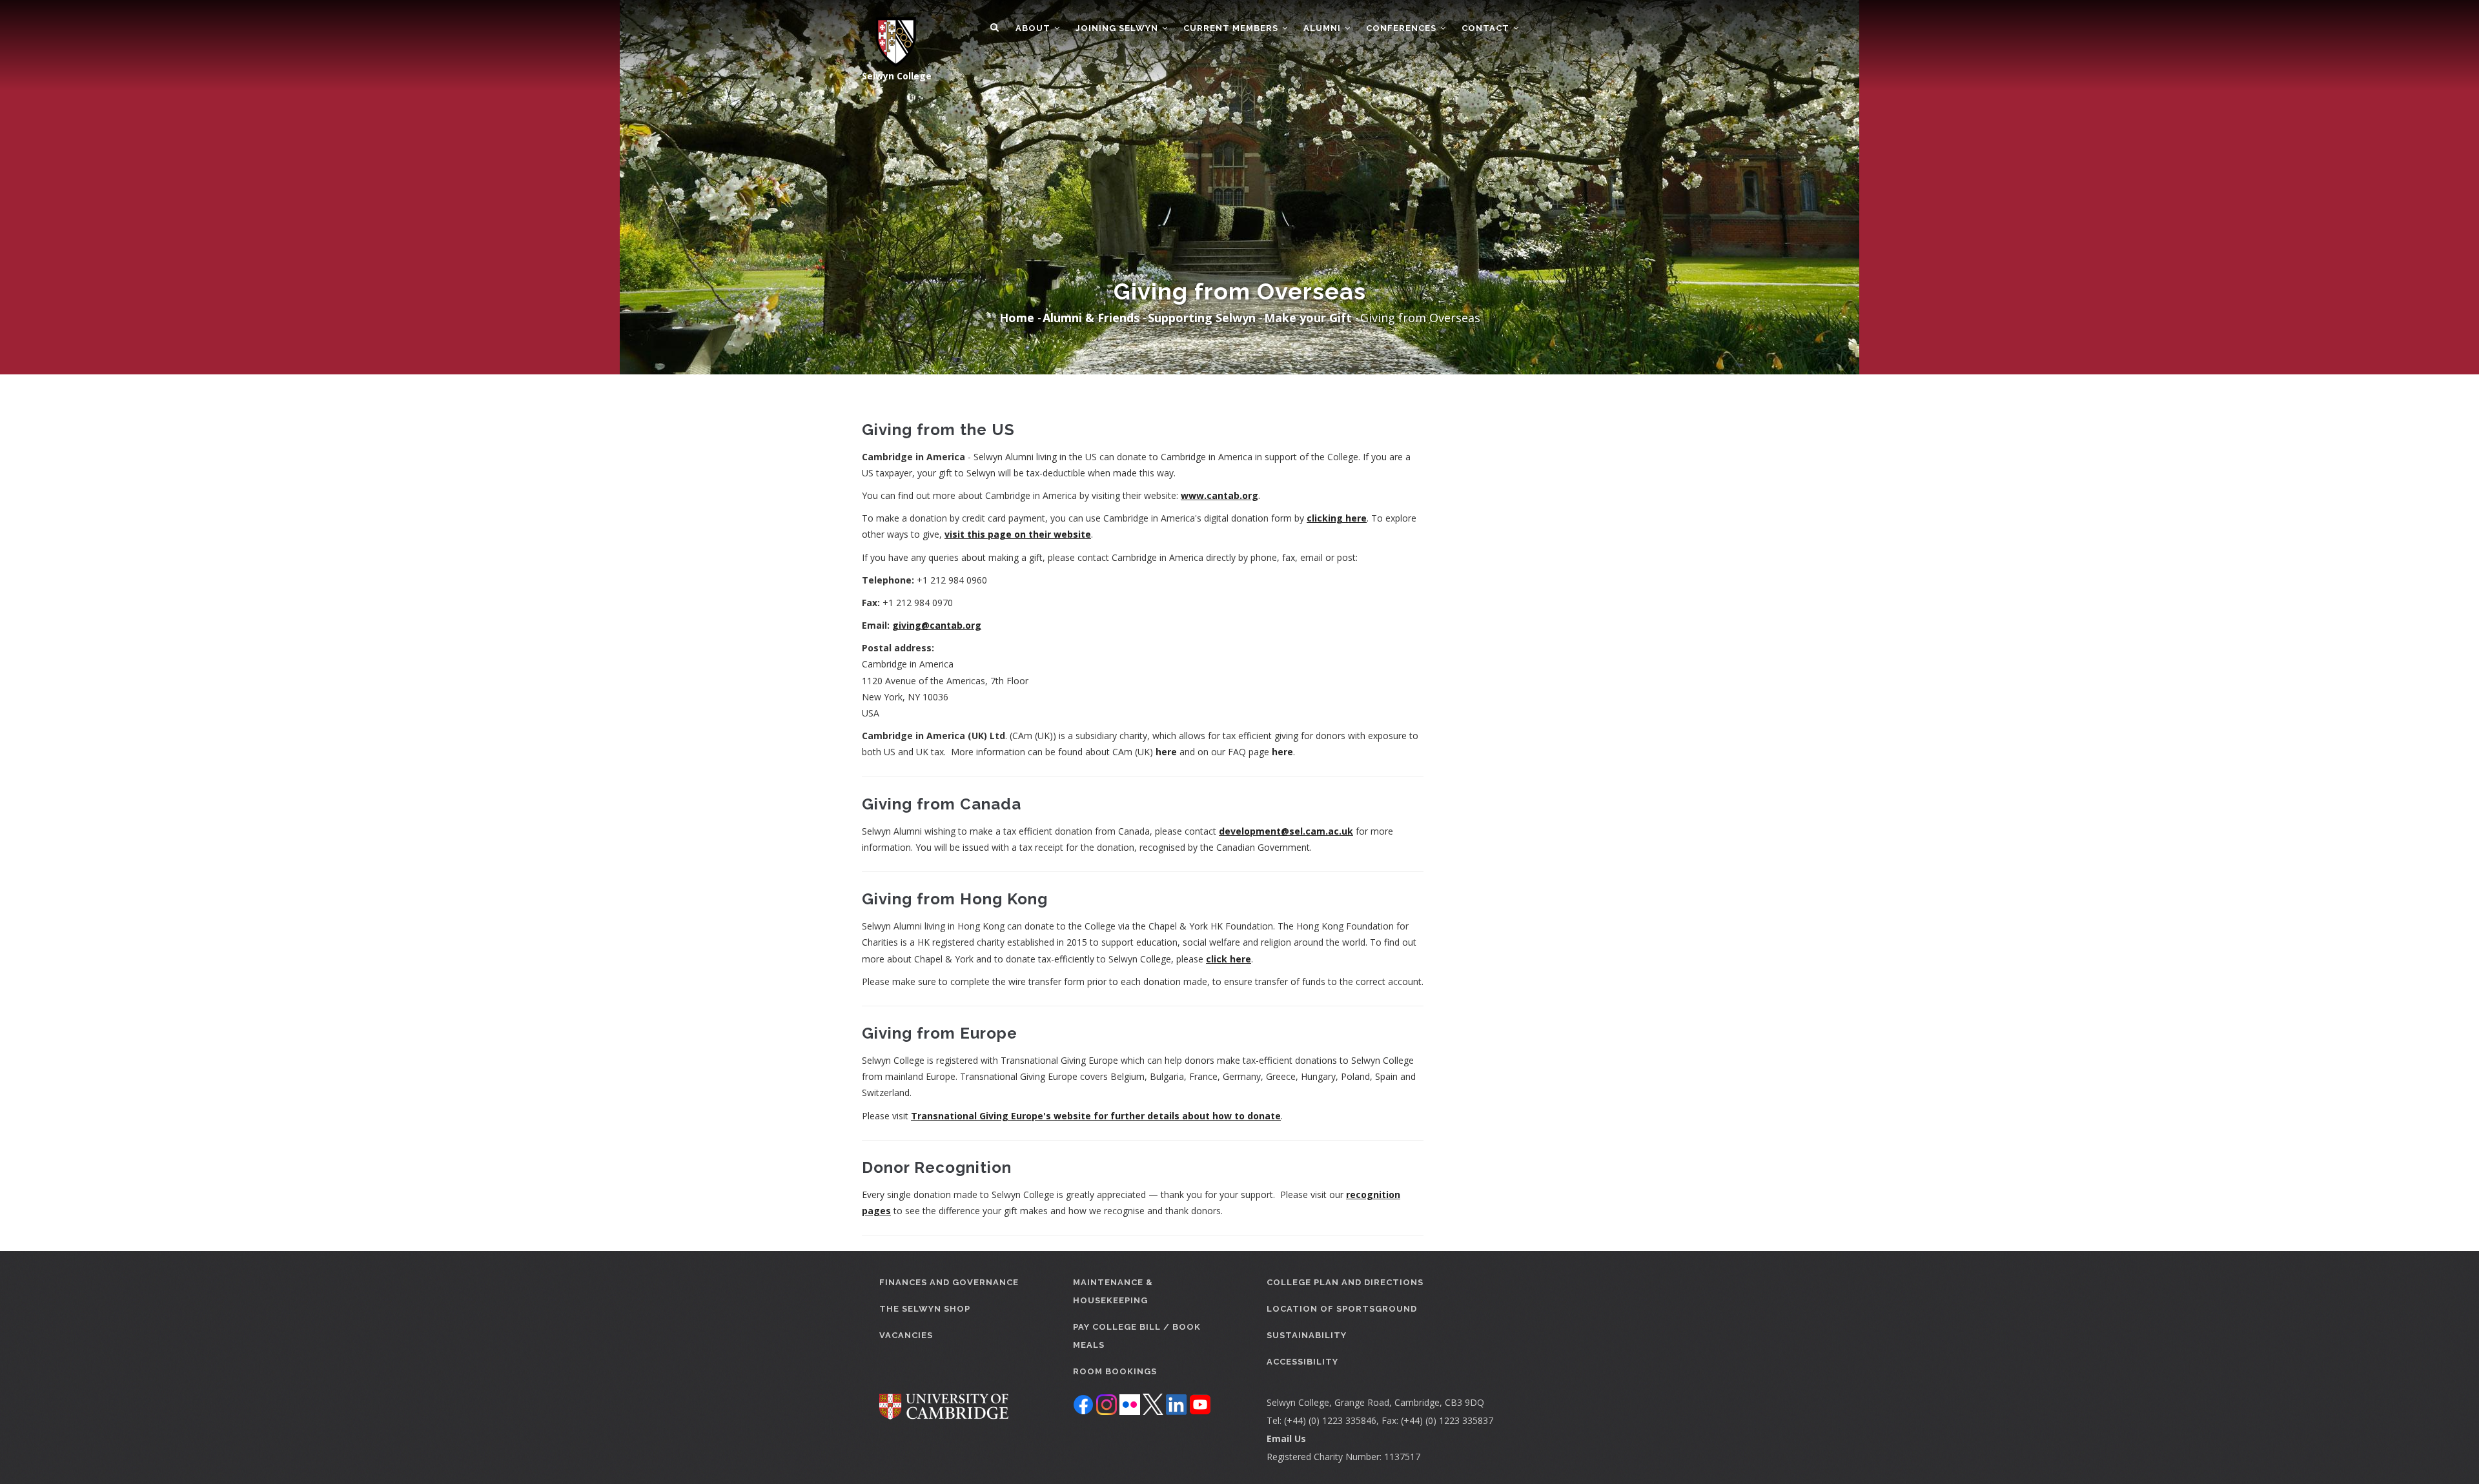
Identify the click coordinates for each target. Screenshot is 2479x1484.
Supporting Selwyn (1202, 318)
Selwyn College (897, 76)
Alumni (1323, 28)
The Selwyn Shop (925, 1309)
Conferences (1403, 28)
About (1034, 28)
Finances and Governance (949, 1282)
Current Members (1232, 28)
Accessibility (1302, 1362)
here (1166, 752)
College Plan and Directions (1345, 1282)
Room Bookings (1115, 1371)
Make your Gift (1308, 318)
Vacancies (906, 1335)
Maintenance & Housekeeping (1113, 1291)
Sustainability (1307, 1335)
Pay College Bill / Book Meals (1137, 1336)
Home (1017, 318)
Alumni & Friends (1091, 318)
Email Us (1286, 1438)
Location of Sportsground (1342, 1309)
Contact (1487, 28)
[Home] (889, 34)
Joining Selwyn (1118, 28)
